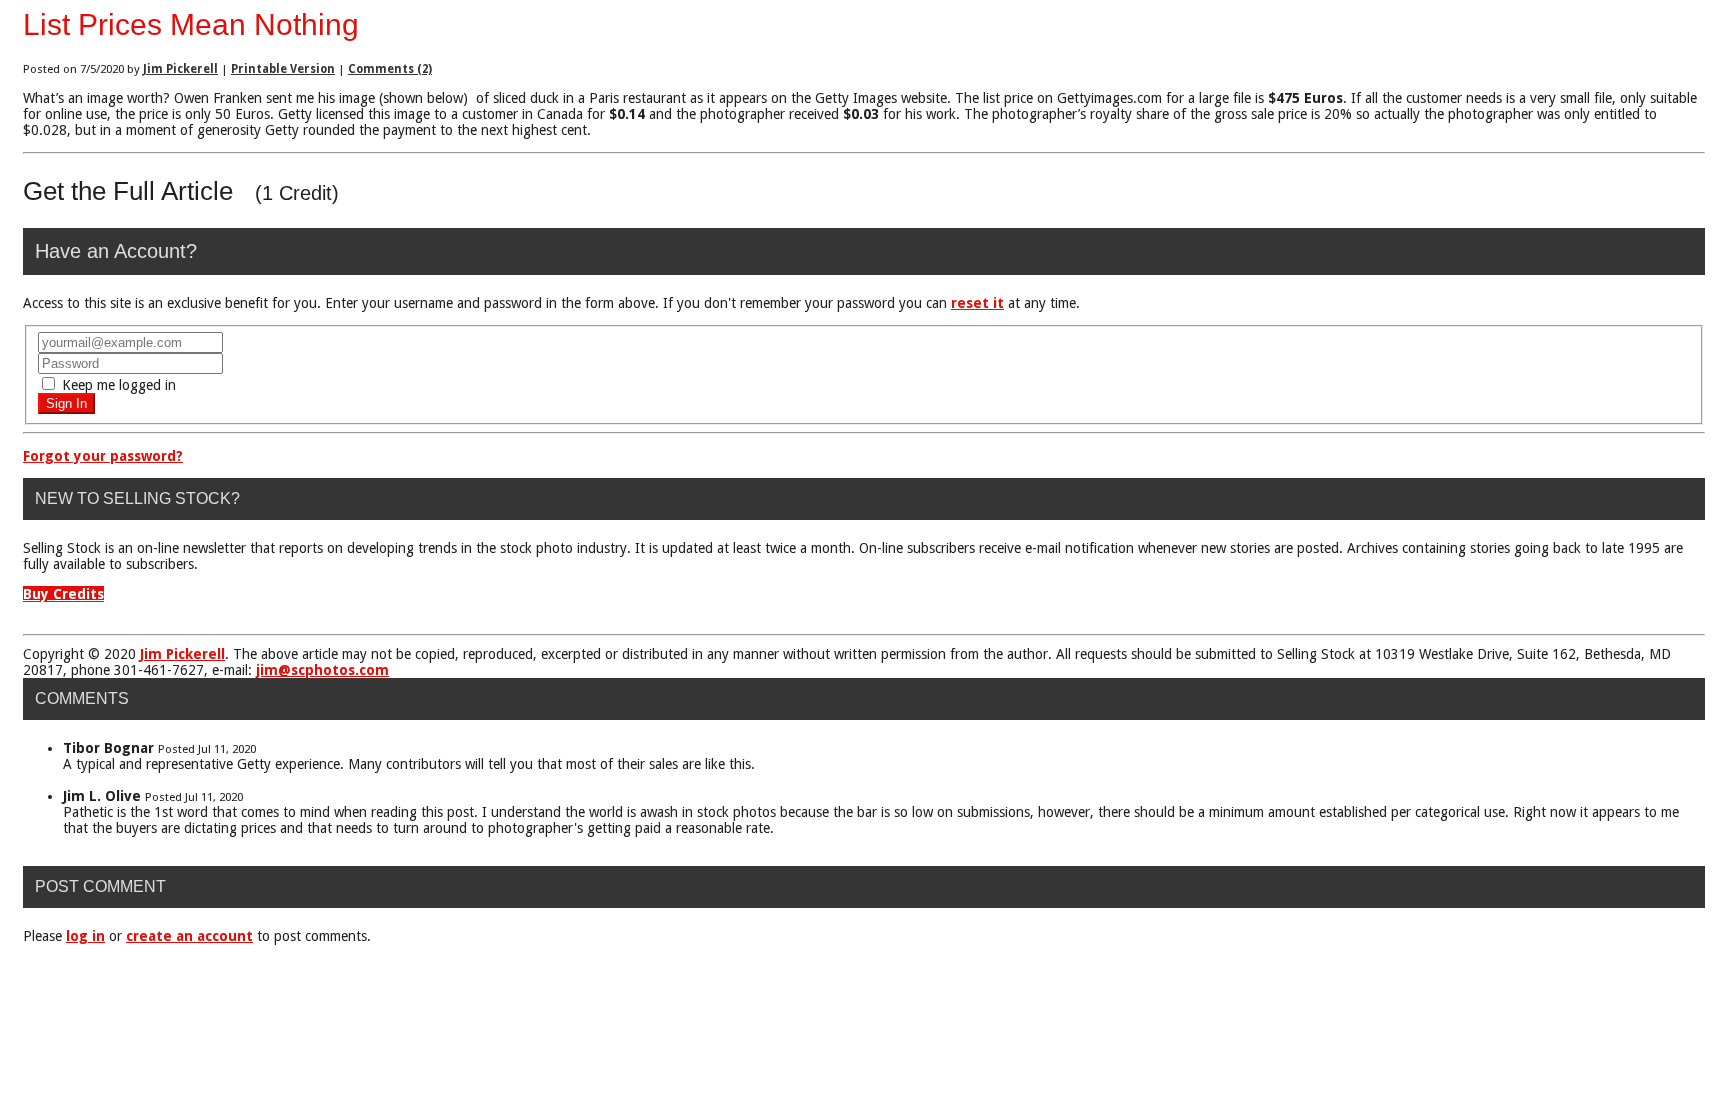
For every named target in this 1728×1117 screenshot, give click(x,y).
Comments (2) (390, 69)
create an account (189, 936)
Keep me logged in (117, 385)
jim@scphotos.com (322, 670)
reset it (977, 303)
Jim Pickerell (180, 69)
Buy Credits (63, 594)
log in (85, 936)
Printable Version (283, 69)
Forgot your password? (103, 456)
